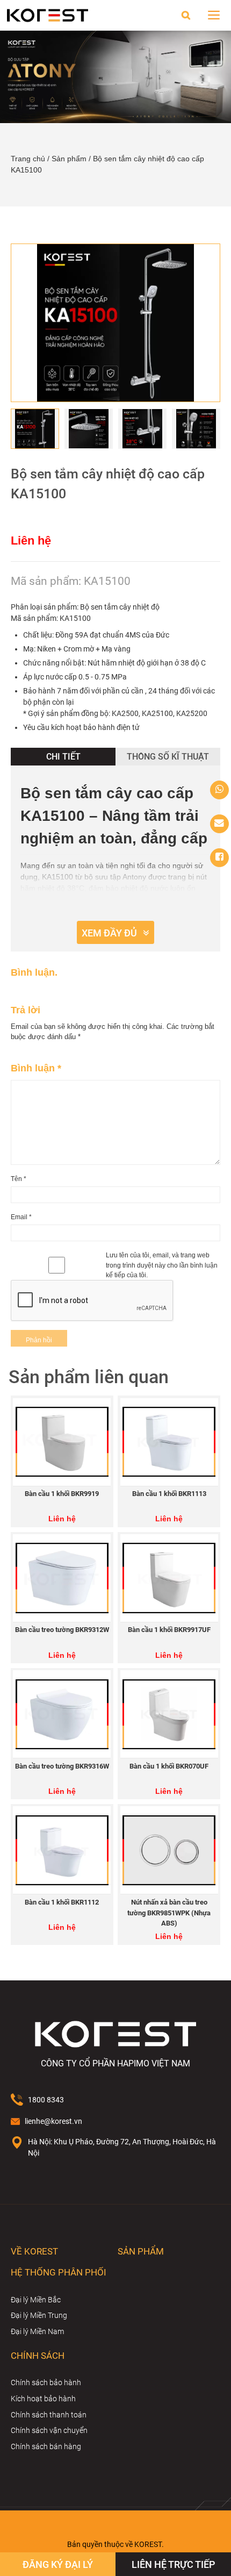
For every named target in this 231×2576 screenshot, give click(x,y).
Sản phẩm (69, 159)
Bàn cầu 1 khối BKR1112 (62, 1902)
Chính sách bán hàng (46, 2446)
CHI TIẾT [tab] (63, 757)
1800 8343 (46, 2100)
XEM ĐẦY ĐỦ (109, 933)
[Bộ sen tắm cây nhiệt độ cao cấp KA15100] (115, 323)
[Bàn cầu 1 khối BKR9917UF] (169, 1578)
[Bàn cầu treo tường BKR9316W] (62, 1714)
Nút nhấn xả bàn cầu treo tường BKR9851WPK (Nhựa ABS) (169, 1913)
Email (21, 1217)
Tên (19, 1179)
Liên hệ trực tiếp (174, 2565)
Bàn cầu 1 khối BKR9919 (62, 1494)
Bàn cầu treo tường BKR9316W (62, 1766)
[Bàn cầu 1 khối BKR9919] (62, 1442)
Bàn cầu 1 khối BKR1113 (169, 1494)
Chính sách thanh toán (49, 2415)
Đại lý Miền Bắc (36, 2300)
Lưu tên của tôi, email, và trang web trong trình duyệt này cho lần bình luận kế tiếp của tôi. (162, 1265)
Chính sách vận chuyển (49, 2430)
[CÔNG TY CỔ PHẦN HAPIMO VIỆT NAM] (48, 15)
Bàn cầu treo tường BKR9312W (62, 1630)
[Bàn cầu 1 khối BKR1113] (169, 1442)
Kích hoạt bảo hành (43, 2399)
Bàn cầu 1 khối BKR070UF (169, 1766)
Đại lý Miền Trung (39, 2315)
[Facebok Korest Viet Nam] (219, 858)
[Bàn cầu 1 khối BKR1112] (62, 1850)
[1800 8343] (219, 790)
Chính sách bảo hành (46, 2382)
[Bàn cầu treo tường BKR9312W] (62, 1578)
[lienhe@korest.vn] (219, 824)
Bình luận (36, 1068)
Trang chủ (28, 159)
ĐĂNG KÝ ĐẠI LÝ (58, 2565)
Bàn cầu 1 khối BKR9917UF (169, 1630)
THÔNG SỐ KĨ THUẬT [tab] (168, 757)
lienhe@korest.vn (53, 2121)
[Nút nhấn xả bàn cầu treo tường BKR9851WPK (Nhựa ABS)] (169, 1850)
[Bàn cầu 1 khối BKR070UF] (169, 1714)
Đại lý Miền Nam (37, 2331)
